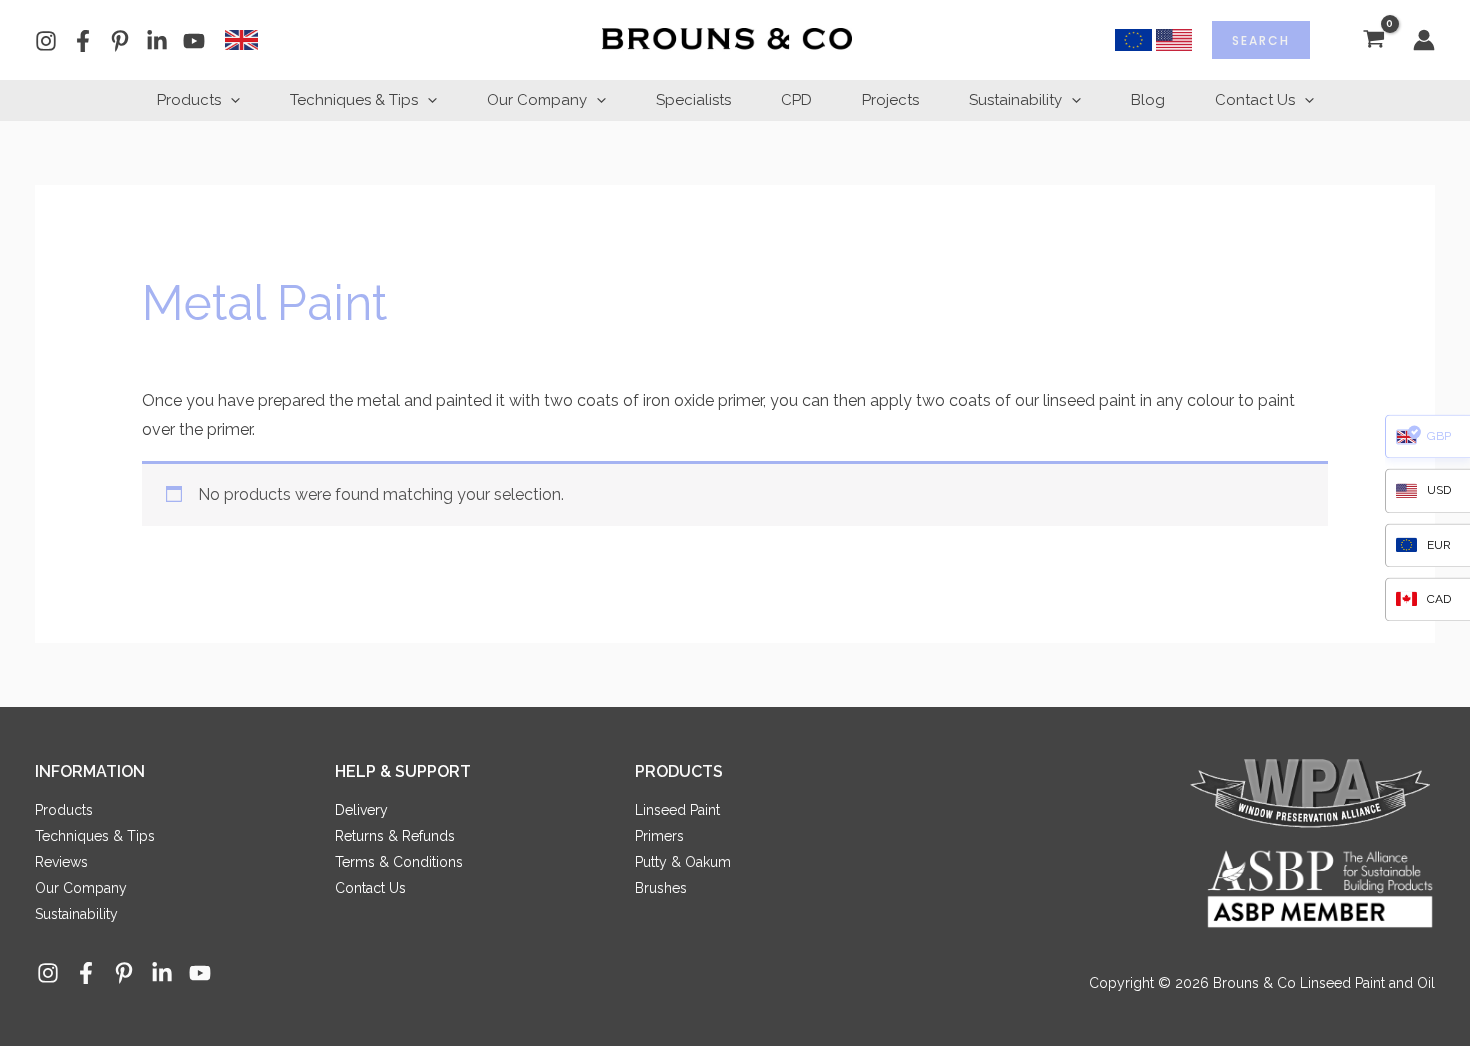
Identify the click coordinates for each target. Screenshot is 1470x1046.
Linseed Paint (677, 810)
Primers (659, 836)
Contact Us (1255, 100)
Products (189, 100)
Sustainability (1015, 100)
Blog (1148, 100)
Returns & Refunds (395, 836)
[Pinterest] (120, 41)
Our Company (537, 100)
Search (1261, 40)
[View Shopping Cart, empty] (1373, 40)
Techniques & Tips (354, 100)
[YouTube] (194, 41)
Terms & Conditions (399, 862)
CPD (796, 100)
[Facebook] (83, 41)
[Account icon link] (1424, 40)
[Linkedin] (157, 41)
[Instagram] (46, 41)
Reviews (61, 862)
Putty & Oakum (683, 862)
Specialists (693, 100)
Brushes (661, 888)
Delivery (361, 810)
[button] (230, 100)
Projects (890, 100)
